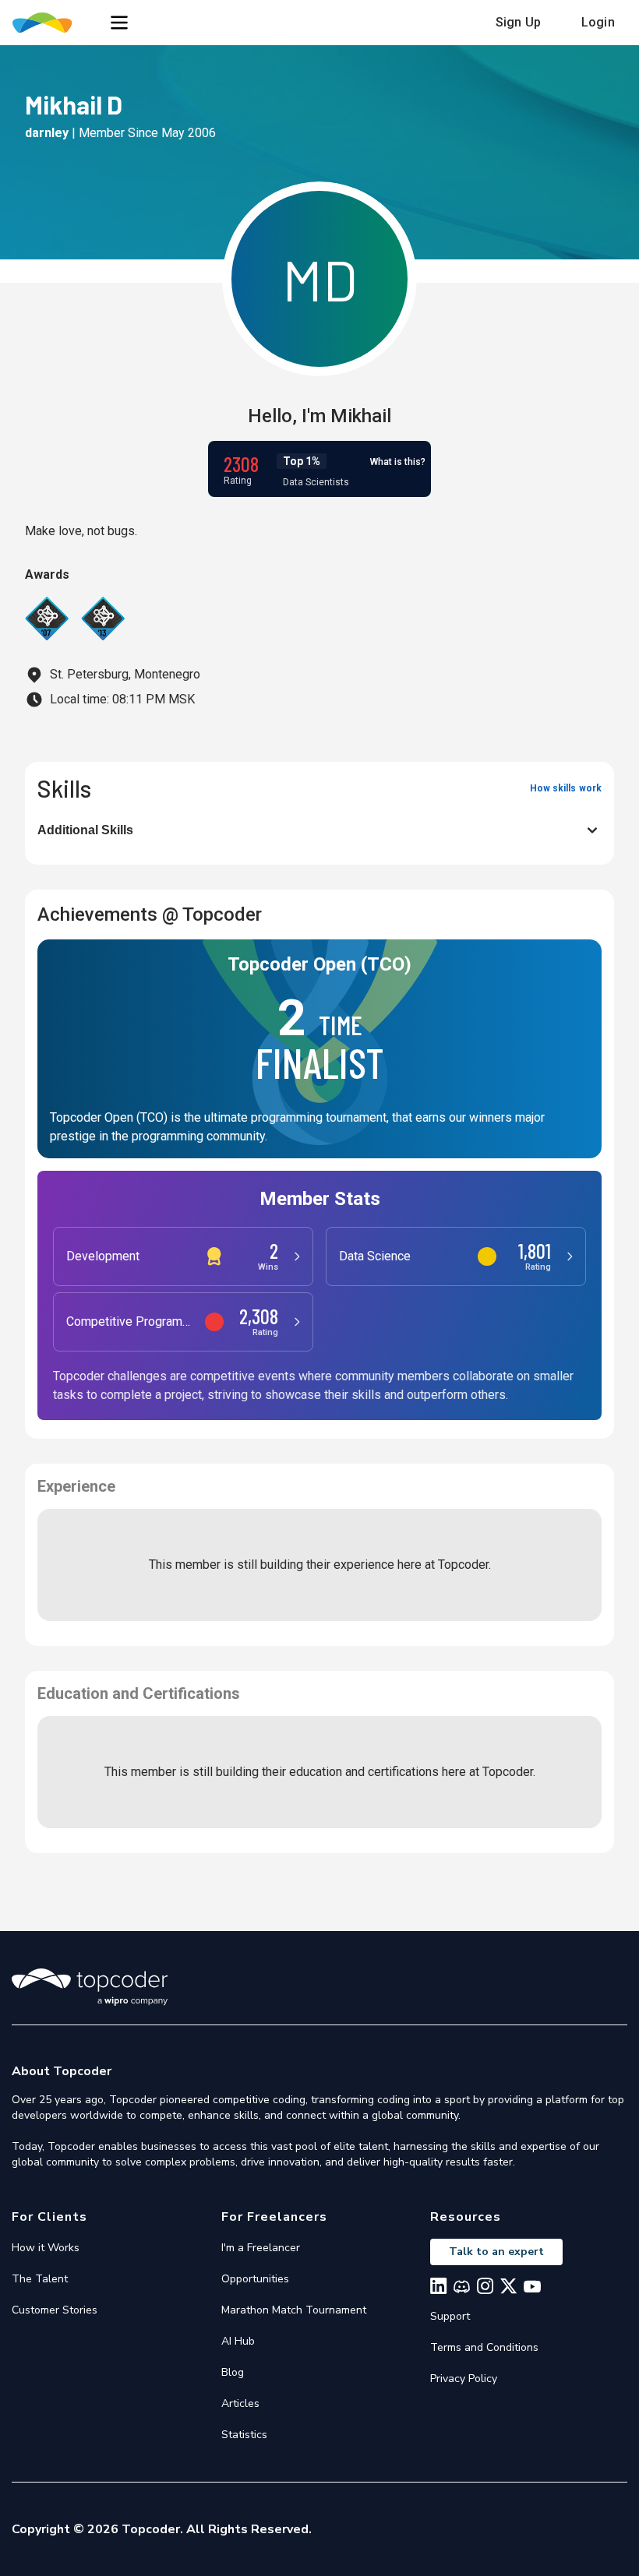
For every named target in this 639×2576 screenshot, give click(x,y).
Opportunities (255, 2279)
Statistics (244, 2435)
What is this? (398, 462)
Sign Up (518, 22)
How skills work (566, 788)
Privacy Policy (464, 2379)
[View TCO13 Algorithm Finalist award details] (103, 618)
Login (598, 22)
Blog (233, 2372)
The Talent (40, 2279)
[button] (119, 23)
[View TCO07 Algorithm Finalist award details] (47, 618)
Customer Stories (55, 2310)
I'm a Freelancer (261, 2248)
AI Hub (238, 2341)
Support (450, 2316)
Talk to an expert (496, 2252)
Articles (240, 2403)
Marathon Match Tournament (294, 2310)
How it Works (46, 2248)
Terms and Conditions (484, 2347)
